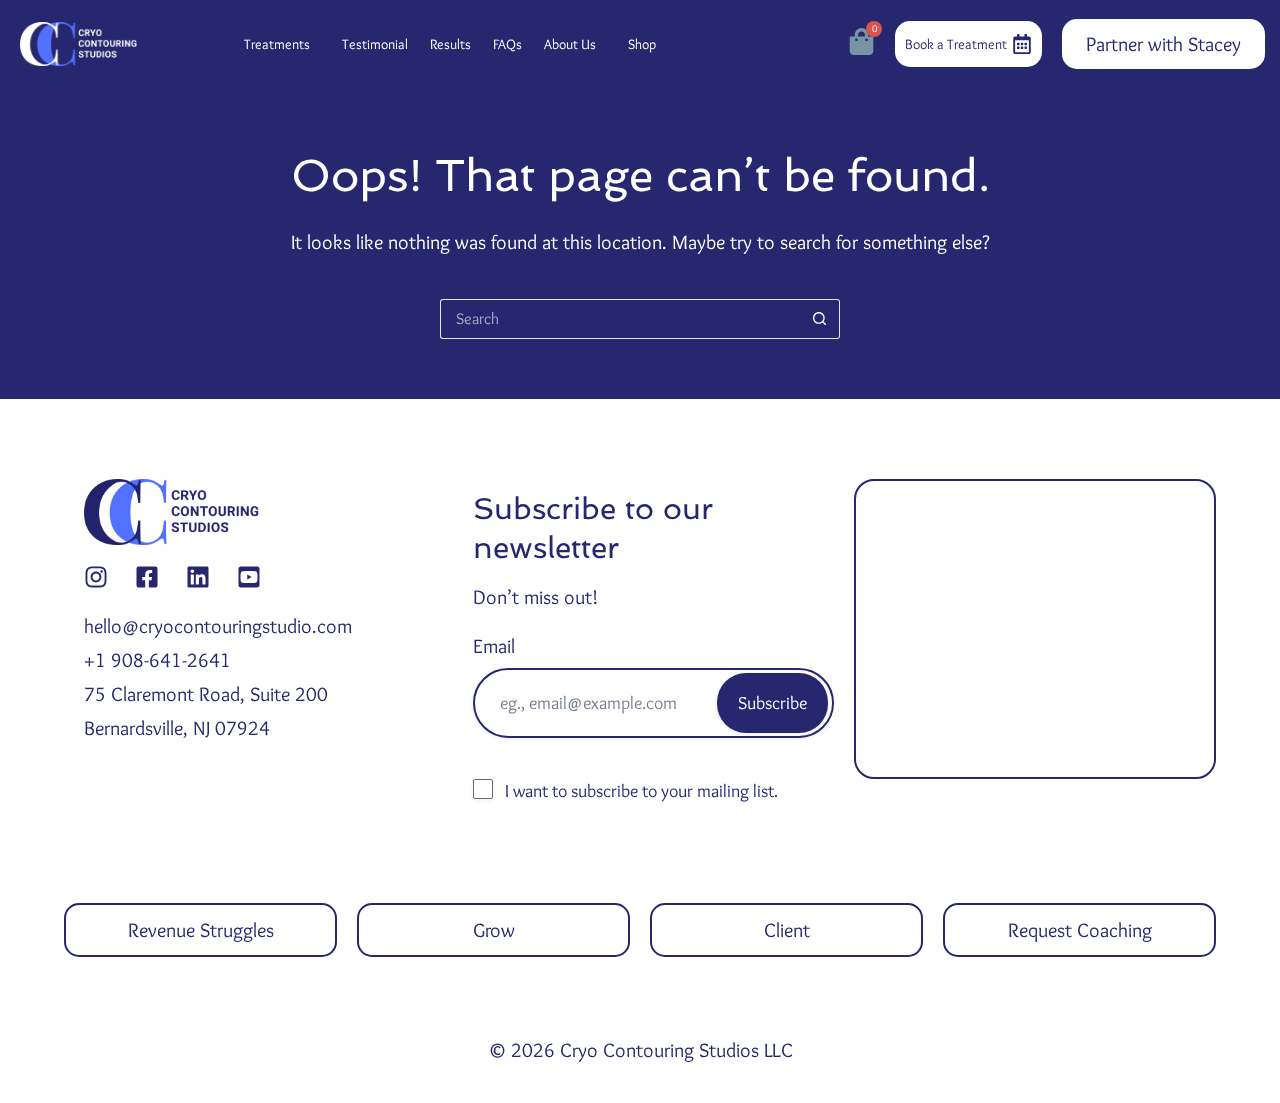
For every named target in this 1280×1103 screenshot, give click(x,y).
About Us (570, 44)
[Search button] (820, 319)
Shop (642, 44)
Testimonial (375, 44)
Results (450, 44)
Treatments (277, 44)
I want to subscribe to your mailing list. (641, 791)
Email (494, 646)
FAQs (507, 44)
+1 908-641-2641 (157, 660)
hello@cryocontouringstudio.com (218, 626)
